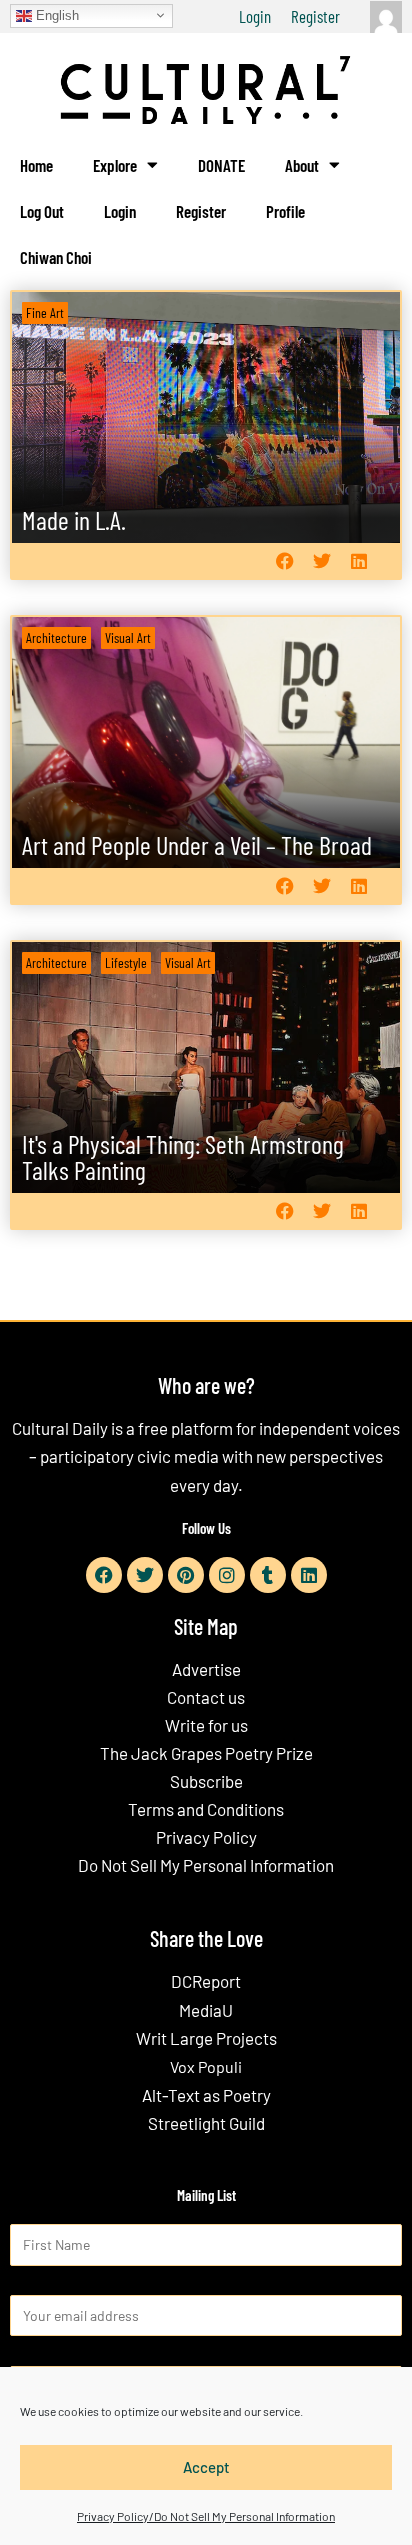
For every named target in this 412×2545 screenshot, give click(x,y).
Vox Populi (206, 2066)
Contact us (206, 1697)
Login (255, 16)
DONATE (221, 165)
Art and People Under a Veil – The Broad (197, 844)
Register (315, 16)
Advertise (206, 1669)
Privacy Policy (206, 1837)
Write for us (206, 1725)
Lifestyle (126, 962)
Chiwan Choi (56, 257)
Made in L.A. (74, 519)
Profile (285, 211)
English (55, 14)
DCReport (206, 1981)
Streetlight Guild (206, 2123)
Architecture (56, 637)
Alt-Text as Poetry (206, 2095)
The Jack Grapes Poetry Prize (206, 1753)
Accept (206, 2467)
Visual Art (128, 637)
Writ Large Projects (206, 2038)
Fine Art (45, 312)
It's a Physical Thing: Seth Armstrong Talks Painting (183, 1156)
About (302, 165)
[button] (284, 560)
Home (36, 165)
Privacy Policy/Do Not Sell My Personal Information (206, 2516)
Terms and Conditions (206, 1809)
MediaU (206, 2010)
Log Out (42, 211)
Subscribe (206, 1781)
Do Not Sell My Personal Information (206, 1865)
